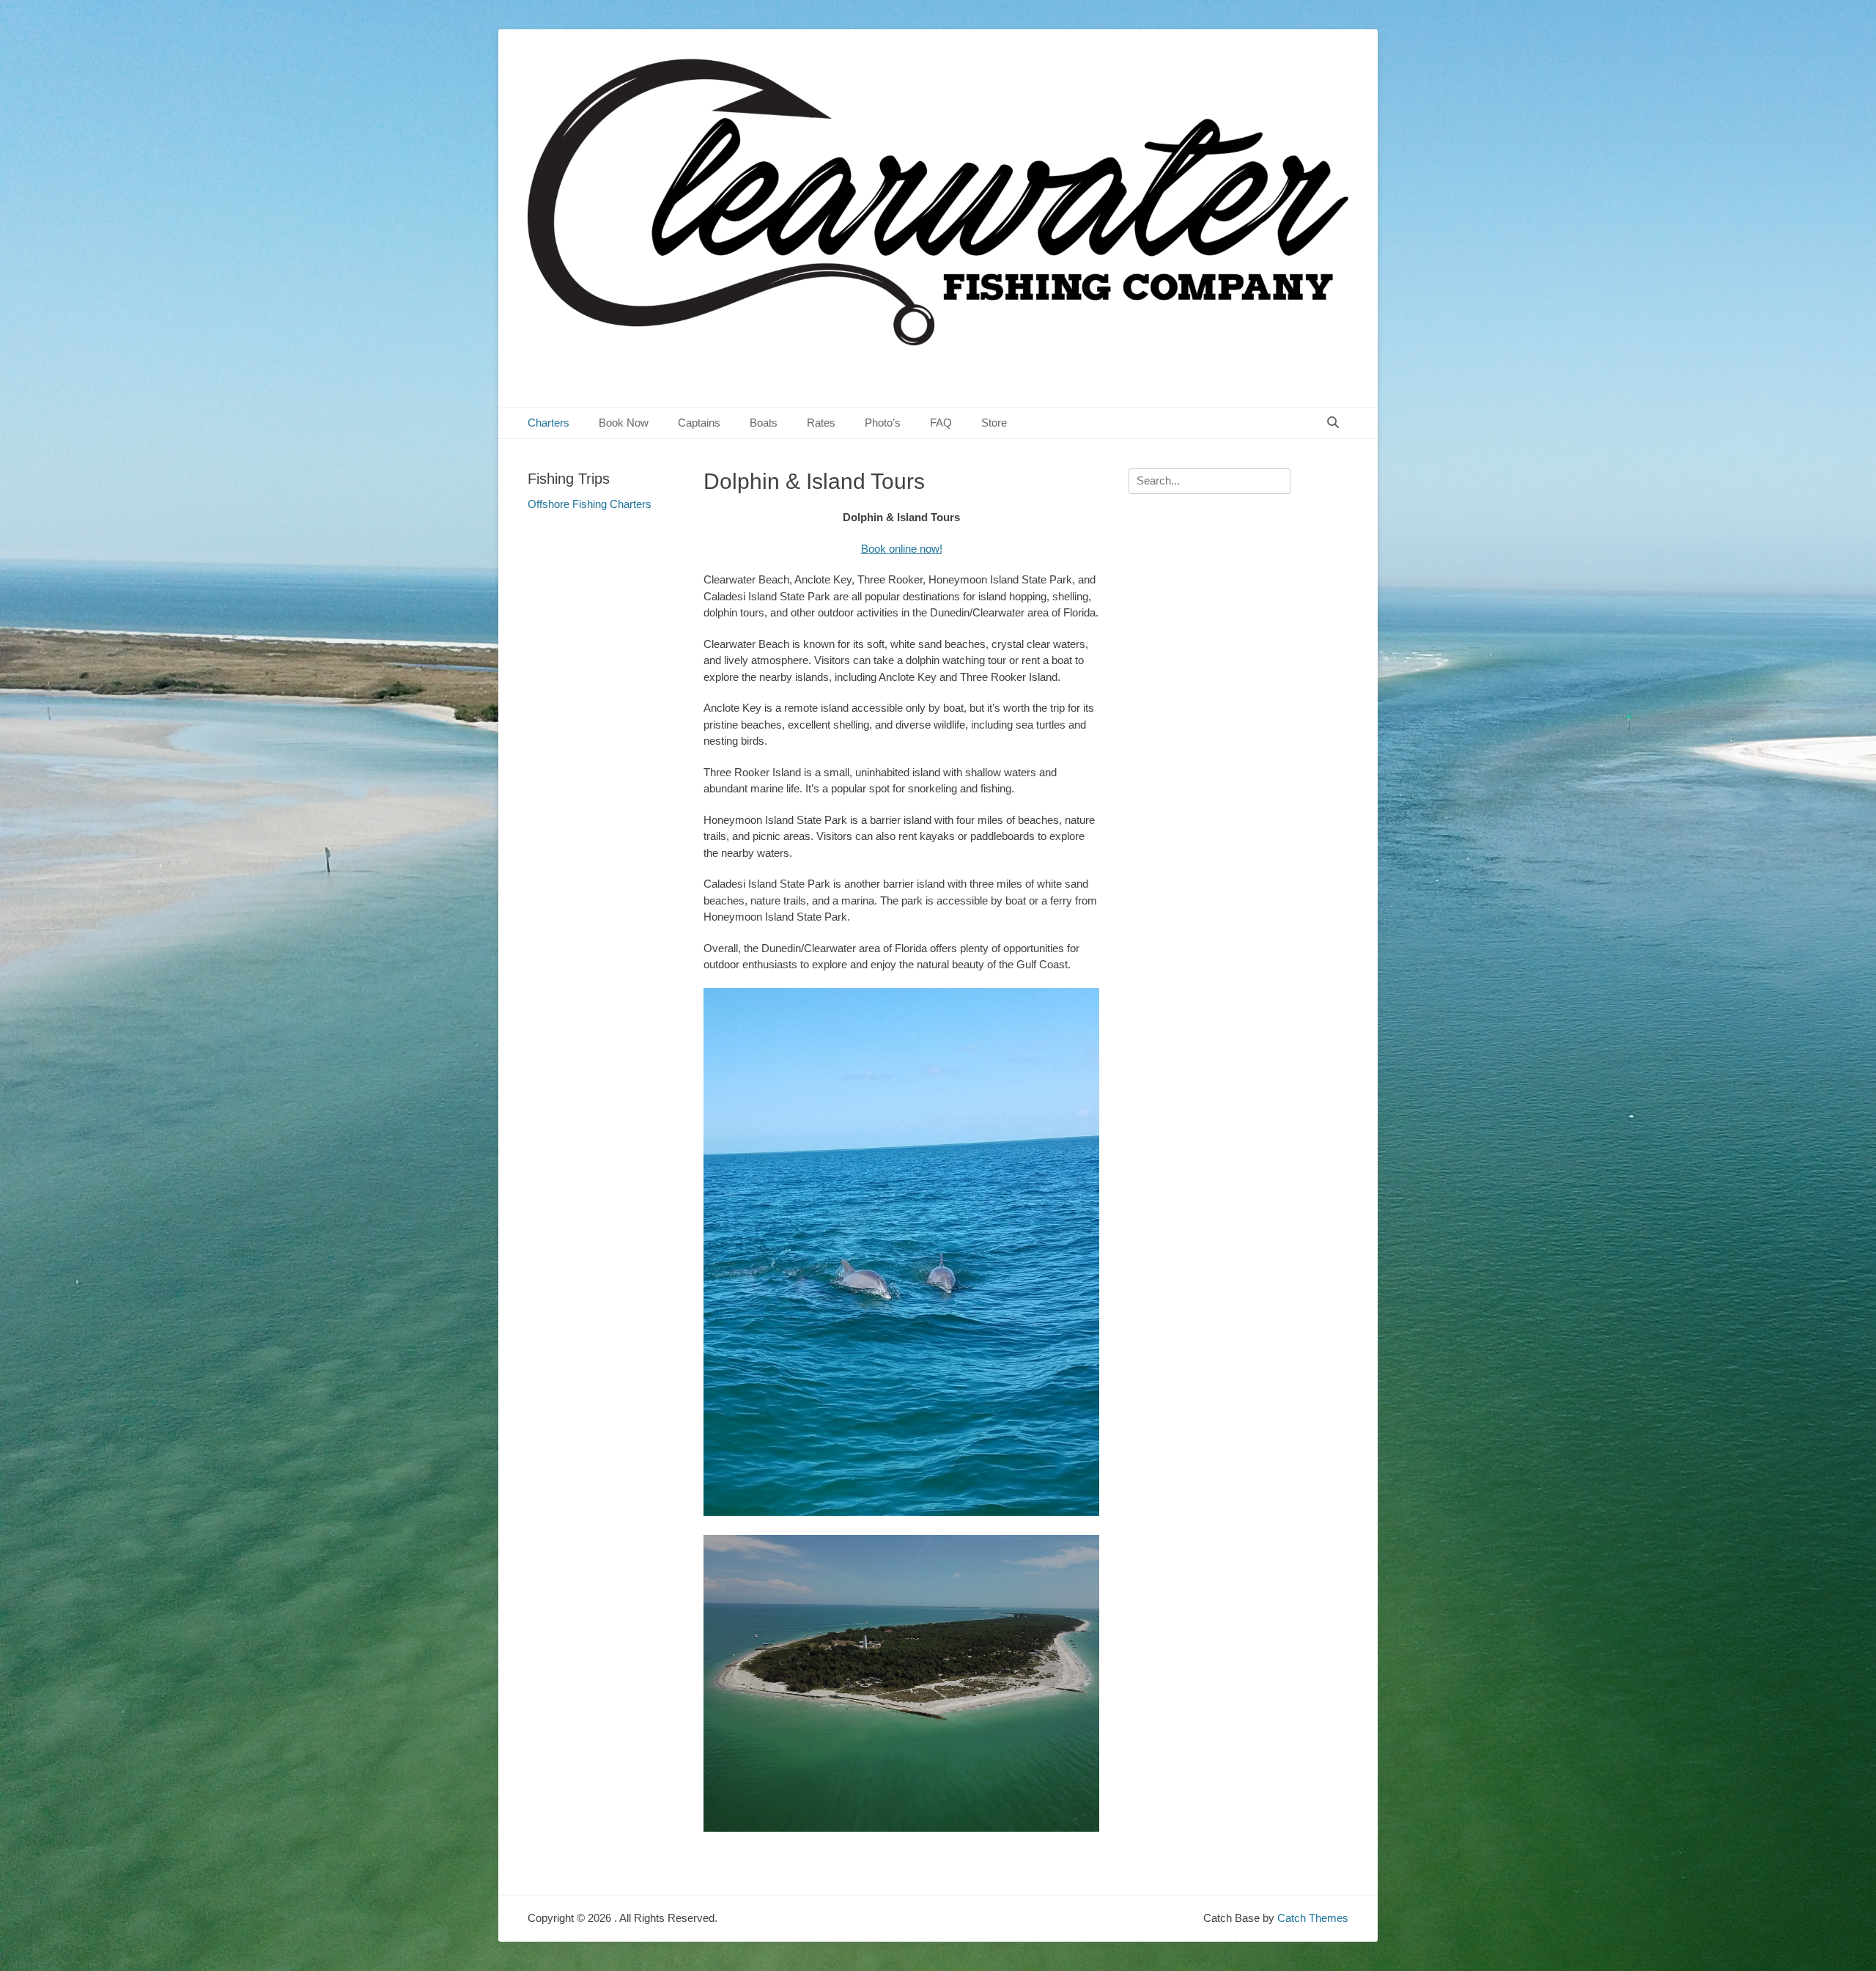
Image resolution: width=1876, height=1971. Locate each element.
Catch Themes (1313, 1918)
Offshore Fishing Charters (590, 504)
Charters (549, 423)
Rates (821, 423)
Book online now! (902, 549)
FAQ (941, 423)
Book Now (624, 423)
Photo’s (883, 423)
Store (994, 423)
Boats (764, 423)
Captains (699, 423)
